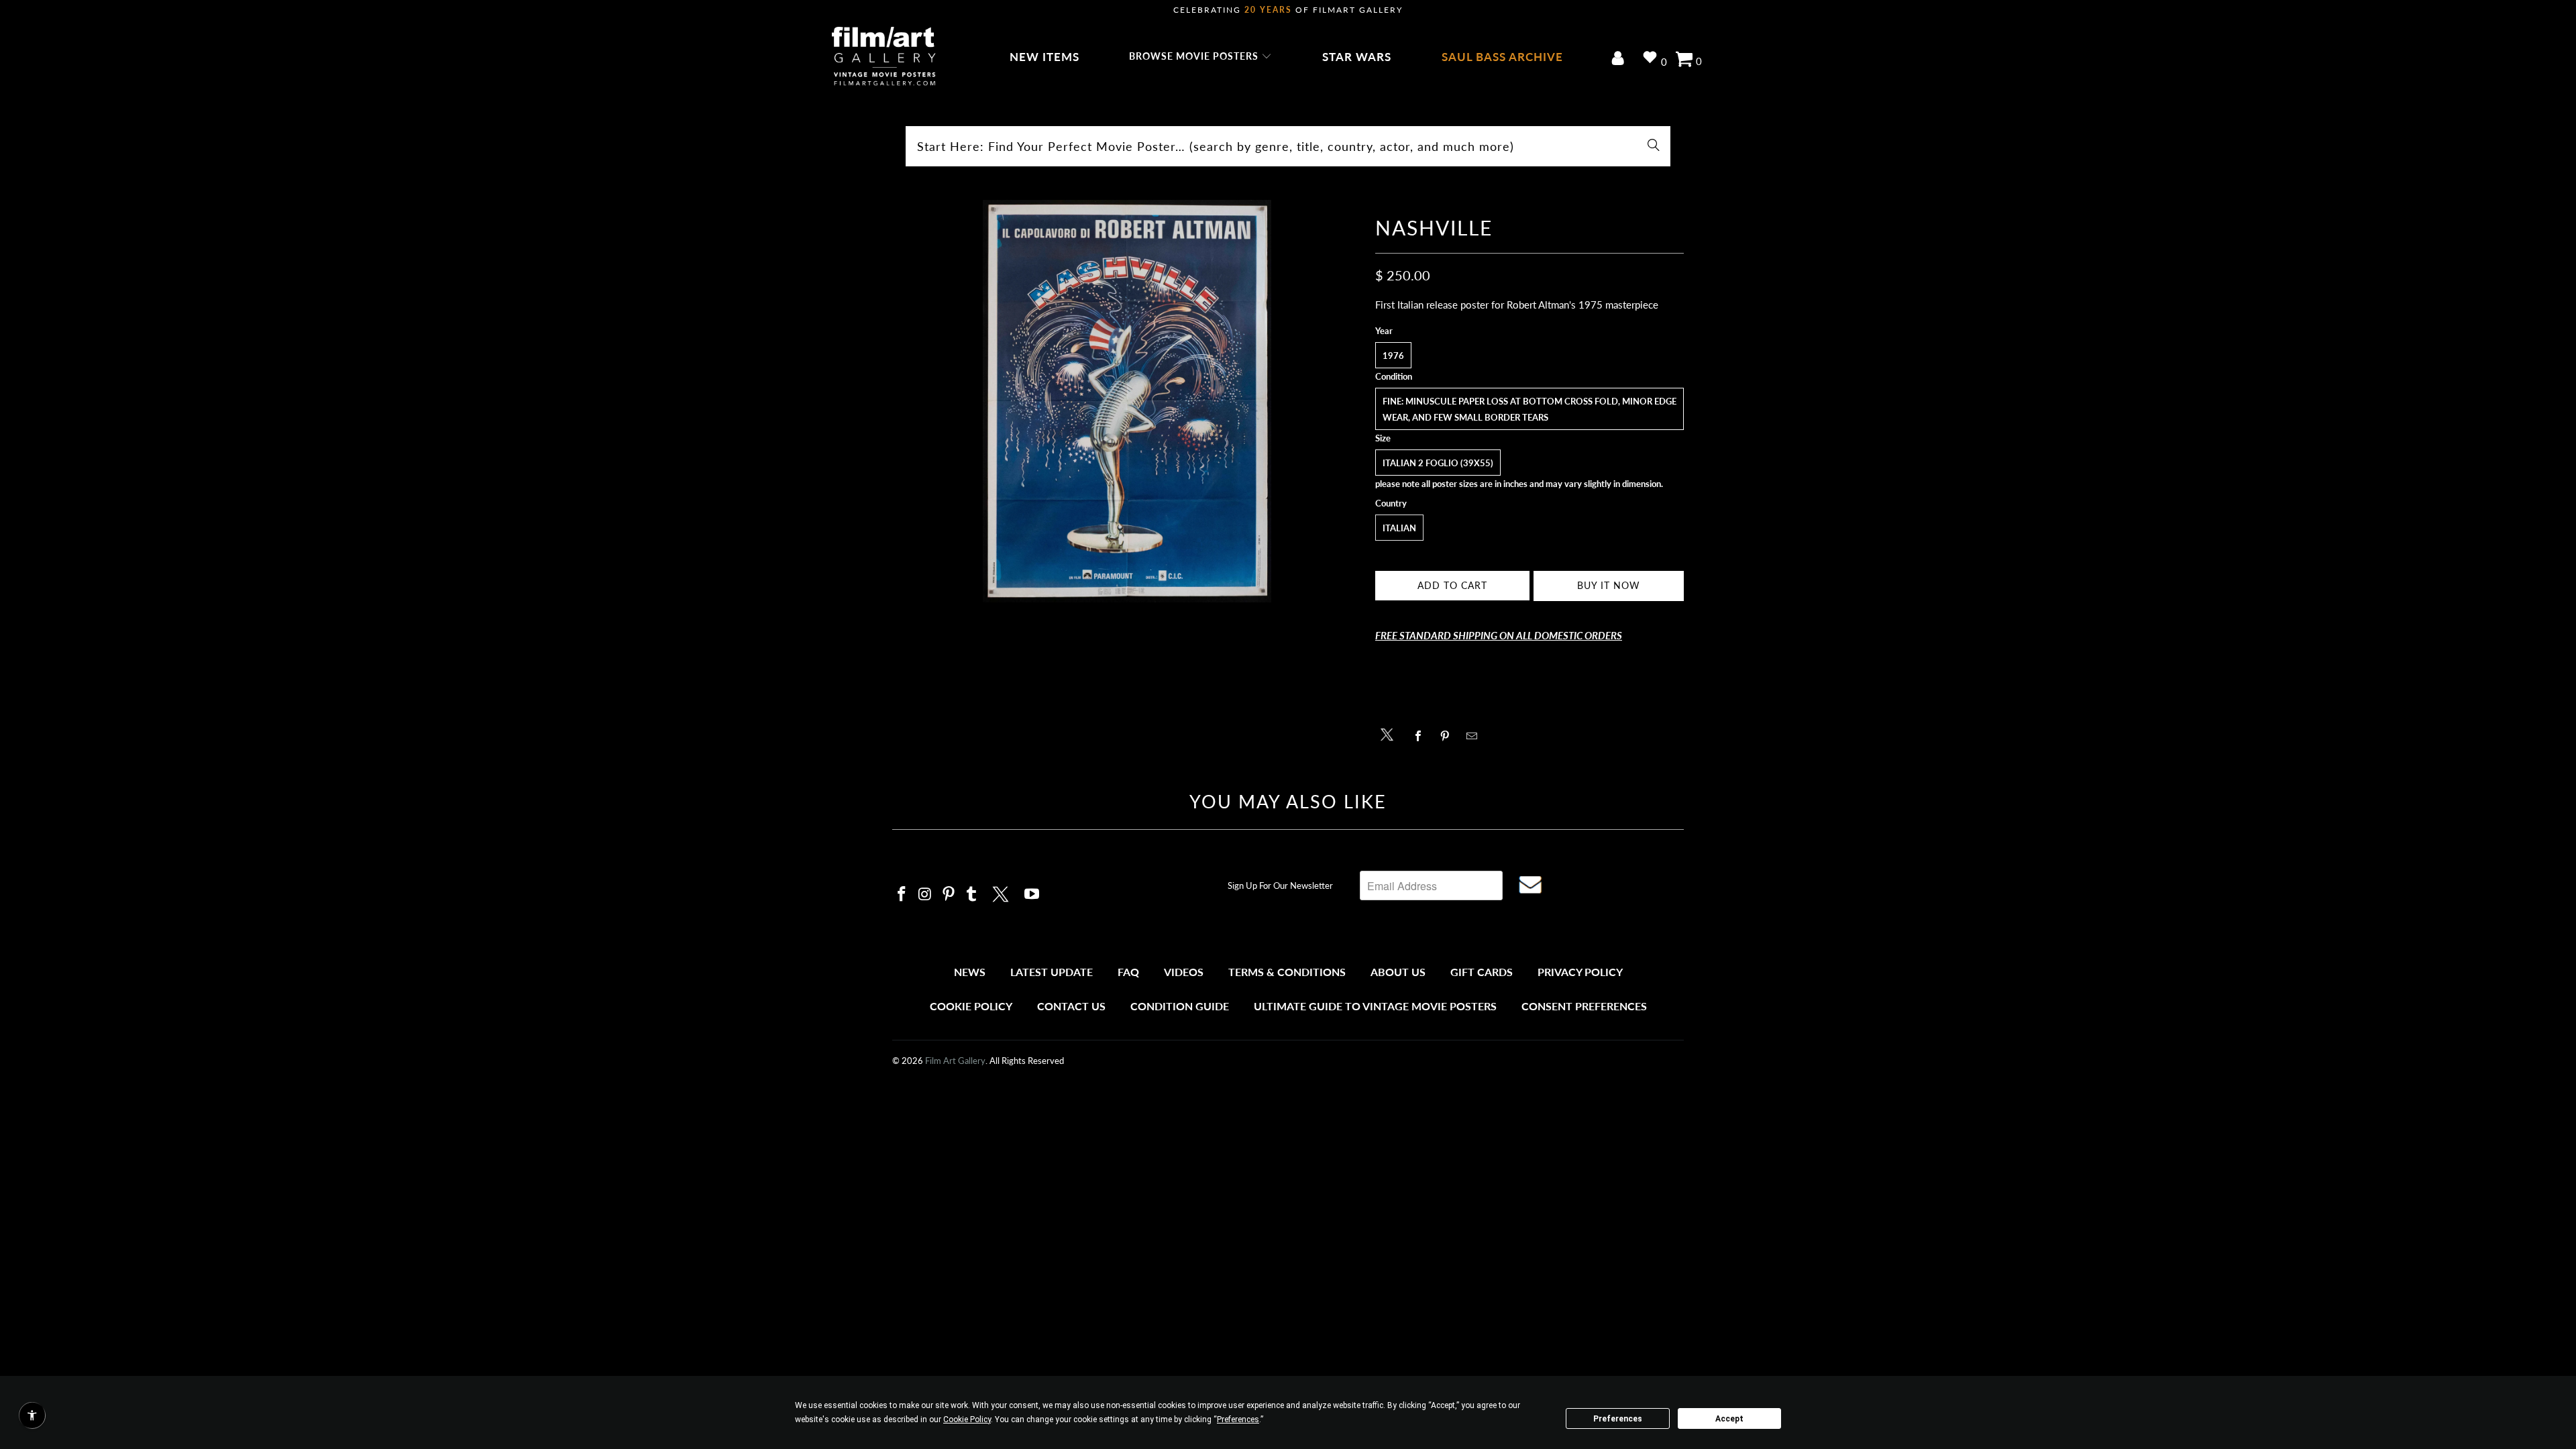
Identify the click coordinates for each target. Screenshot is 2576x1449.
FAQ (1128, 972)
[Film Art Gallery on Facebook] (902, 895)
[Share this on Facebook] (1422, 736)
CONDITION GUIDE (1180, 1006)
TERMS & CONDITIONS (1287, 972)
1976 (1393, 356)
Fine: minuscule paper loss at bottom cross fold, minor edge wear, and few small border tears (1529, 409)
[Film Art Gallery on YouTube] (1032, 895)
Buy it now (1609, 585)
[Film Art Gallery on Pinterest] (949, 895)
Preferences (1618, 1419)
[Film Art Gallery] (884, 57)
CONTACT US (1071, 1006)
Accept (1729, 1419)
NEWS (970, 972)
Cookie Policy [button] (967, 1419)
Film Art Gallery (955, 1061)
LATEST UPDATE (1052, 972)
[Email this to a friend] (1475, 736)
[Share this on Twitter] (1390, 734)
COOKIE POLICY (971, 1006)
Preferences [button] (1238, 1419)
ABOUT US (1398, 972)
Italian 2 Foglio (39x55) (1438, 463)
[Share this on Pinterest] (1449, 736)
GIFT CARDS (1482, 972)
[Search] (1654, 146)
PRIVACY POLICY (1580, 972)
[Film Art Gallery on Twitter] (1002, 892)
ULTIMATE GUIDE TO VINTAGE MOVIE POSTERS (1375, 1006)
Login (1620, 59)
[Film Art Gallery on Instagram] (926, 895)
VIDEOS (1184, 972)
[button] (1200, 57)
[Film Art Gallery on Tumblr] (972, 895)
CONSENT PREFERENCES (1584, 1006)
